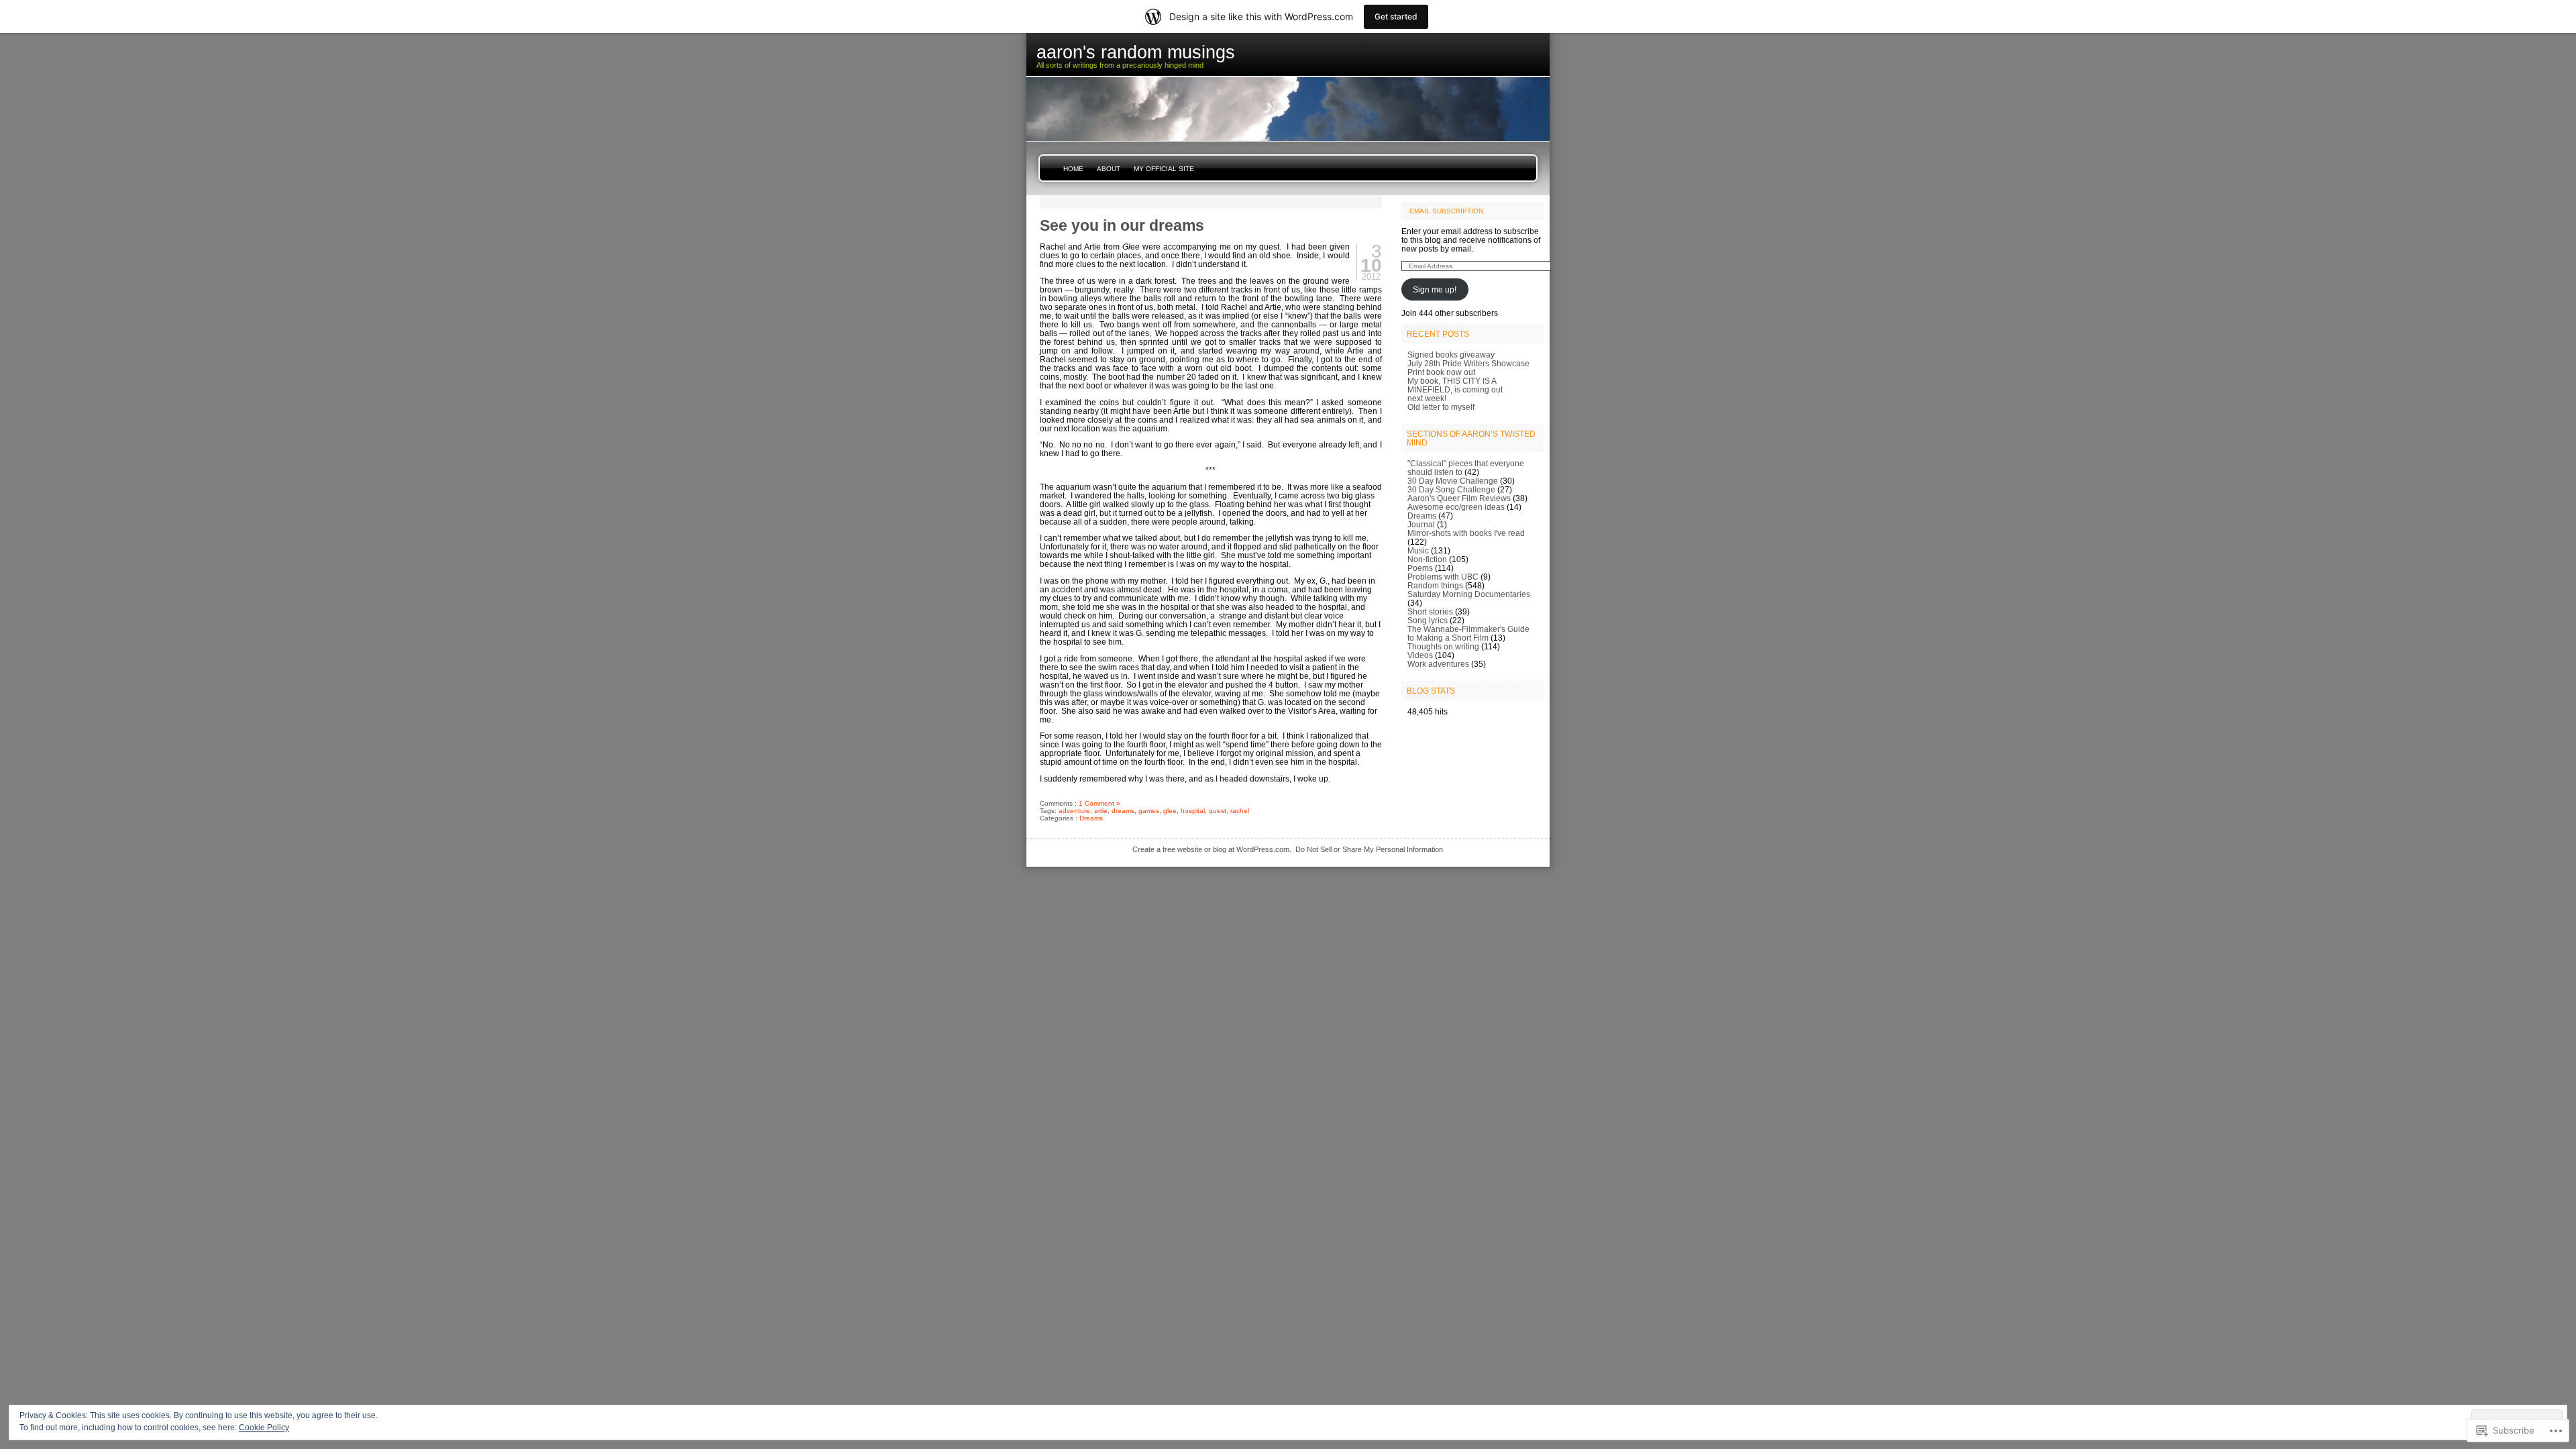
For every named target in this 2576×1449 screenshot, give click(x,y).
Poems (1420, 568)
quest (1218, 811)
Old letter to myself (1441, 407)
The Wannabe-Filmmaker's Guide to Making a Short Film (1468, 633)
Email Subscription (1446, 211)
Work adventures (1438, 664)
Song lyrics (1428, 620)
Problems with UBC (1443, 577)
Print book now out (1441, 372)
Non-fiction (1427, 559)
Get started (1396, 16)
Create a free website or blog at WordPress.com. (1212, 849)
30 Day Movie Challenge (1453, 481)
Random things (1435, 585)
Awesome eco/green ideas (1456, 507)
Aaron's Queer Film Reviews (1459, 498)
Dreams (1091, 818)
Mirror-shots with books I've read (1466, 533)
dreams (1123, 811)
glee (1170, 811)
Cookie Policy (264, 1428)
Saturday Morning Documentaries (1469, 594)
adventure (1074, 811)
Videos (1420, 655)
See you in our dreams (1122, 225)
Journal (1421, 524)
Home (1073, 169)
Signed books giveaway (1451, 355)
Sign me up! (1435, 289)
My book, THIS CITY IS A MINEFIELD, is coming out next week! (1455, 389)
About (1109, 169)
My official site (1164, 169)
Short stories (1430, 611)
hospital (1193, 811)
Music (1418, 550)
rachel (1240, 811)
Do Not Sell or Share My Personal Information (1369, 849)
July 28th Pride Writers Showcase (1468, 363)
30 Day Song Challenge (1451, 489)
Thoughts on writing (1443, 646)
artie (1101, 811)
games (1149, 811)
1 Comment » (1099, 803)
